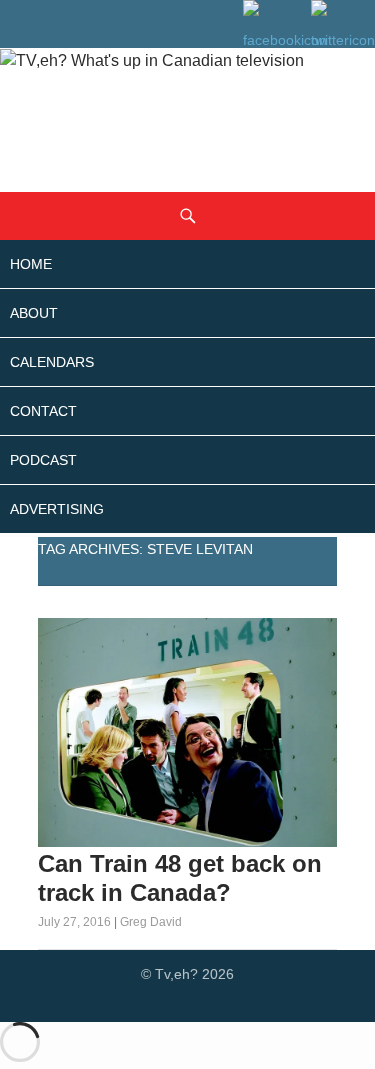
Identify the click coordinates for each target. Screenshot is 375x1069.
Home (31, 264)
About (34, 313)
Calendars (52, 362)
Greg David (151, 922)
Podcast (43, 460)
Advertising (57, 509)
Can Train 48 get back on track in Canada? (180, 878)
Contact (43, 411)
